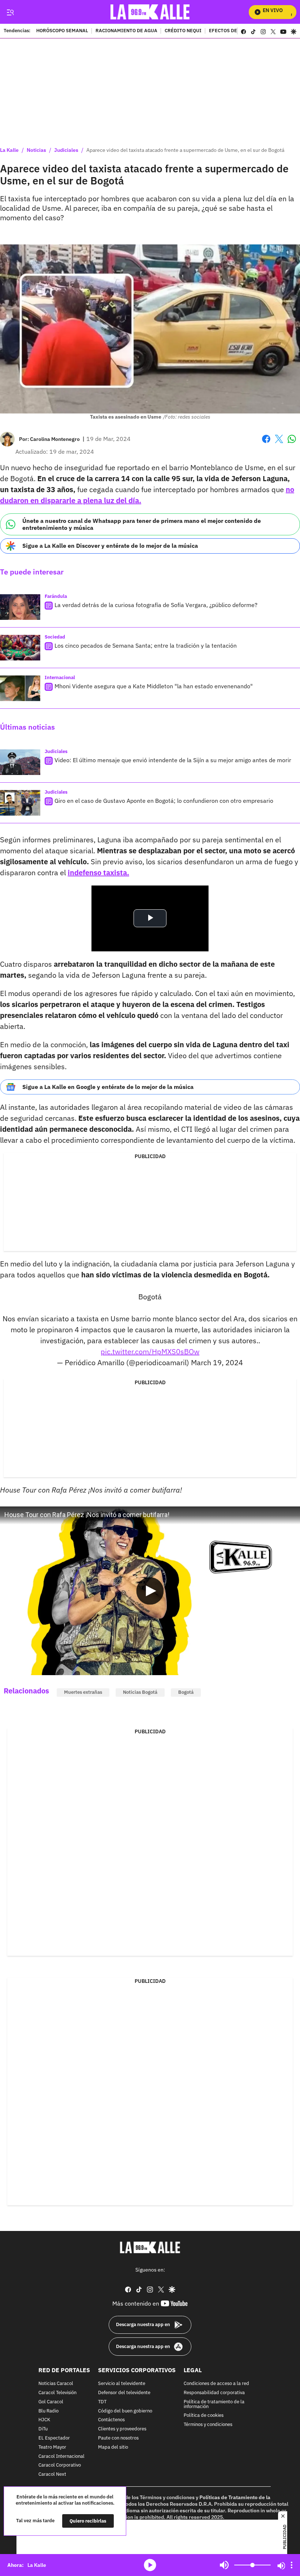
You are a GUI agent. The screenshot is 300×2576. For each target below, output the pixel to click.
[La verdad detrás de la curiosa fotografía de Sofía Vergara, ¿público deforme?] (20, 607)
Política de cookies (204, 2416)
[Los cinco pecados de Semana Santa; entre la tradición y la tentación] (20, 648)
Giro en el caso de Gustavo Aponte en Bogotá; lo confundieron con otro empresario (164, 801)
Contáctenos (111, 2420)
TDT (102, 2402)
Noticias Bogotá (140, 1692)
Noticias (36, 150)
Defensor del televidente (124, 2393)
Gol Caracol (51, 2402)
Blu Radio (48, 2411)
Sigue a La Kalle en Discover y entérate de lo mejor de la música (110, 546)
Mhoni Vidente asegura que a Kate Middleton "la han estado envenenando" (154, 686)
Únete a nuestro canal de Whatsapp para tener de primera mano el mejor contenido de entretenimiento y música (142, 524)
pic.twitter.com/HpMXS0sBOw (150, 1351)
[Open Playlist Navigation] (292, 2565)
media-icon (150, 2565)
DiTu (43, 2429)
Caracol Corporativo (60, 2465)
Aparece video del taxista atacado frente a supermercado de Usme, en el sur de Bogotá (185, 150)
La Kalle (9, 150)
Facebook (266, 443)
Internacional (60, 677)
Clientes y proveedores (122, 2429)
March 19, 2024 (217, 1362)
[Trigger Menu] (10, 12)
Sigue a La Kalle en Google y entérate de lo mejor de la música (108, 1087)
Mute (224, 2565)
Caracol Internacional (61, 2456)
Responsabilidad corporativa (214, 2393)
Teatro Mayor (52, 2447)
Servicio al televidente (122, 2384)
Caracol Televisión (57, 2393)
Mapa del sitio (113, 2447)
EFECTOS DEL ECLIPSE (235, 31)
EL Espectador (54, 2438)
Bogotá (186, 1692)
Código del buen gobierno (125, 2411)
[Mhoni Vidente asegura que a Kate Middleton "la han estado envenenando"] (20, 688)
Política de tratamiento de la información (214, 2404)
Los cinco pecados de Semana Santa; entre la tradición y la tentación (146, 645)
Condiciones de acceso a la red (216, 2384)
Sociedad (55, 637)
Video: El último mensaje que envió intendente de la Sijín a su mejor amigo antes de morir (173, 760)
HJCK (44, 2420)
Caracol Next (52, 2474)
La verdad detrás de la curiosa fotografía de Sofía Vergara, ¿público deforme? (156, 605)
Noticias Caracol (56, 2384)
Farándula (56, 596)
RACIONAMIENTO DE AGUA (126, 31)
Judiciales (66, 150)
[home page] (150, 12)
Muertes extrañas (83, 1692)
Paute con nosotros (118, 2438)
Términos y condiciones (208, 2425)
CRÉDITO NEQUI (183, 31)
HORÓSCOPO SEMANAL (62, 31)
